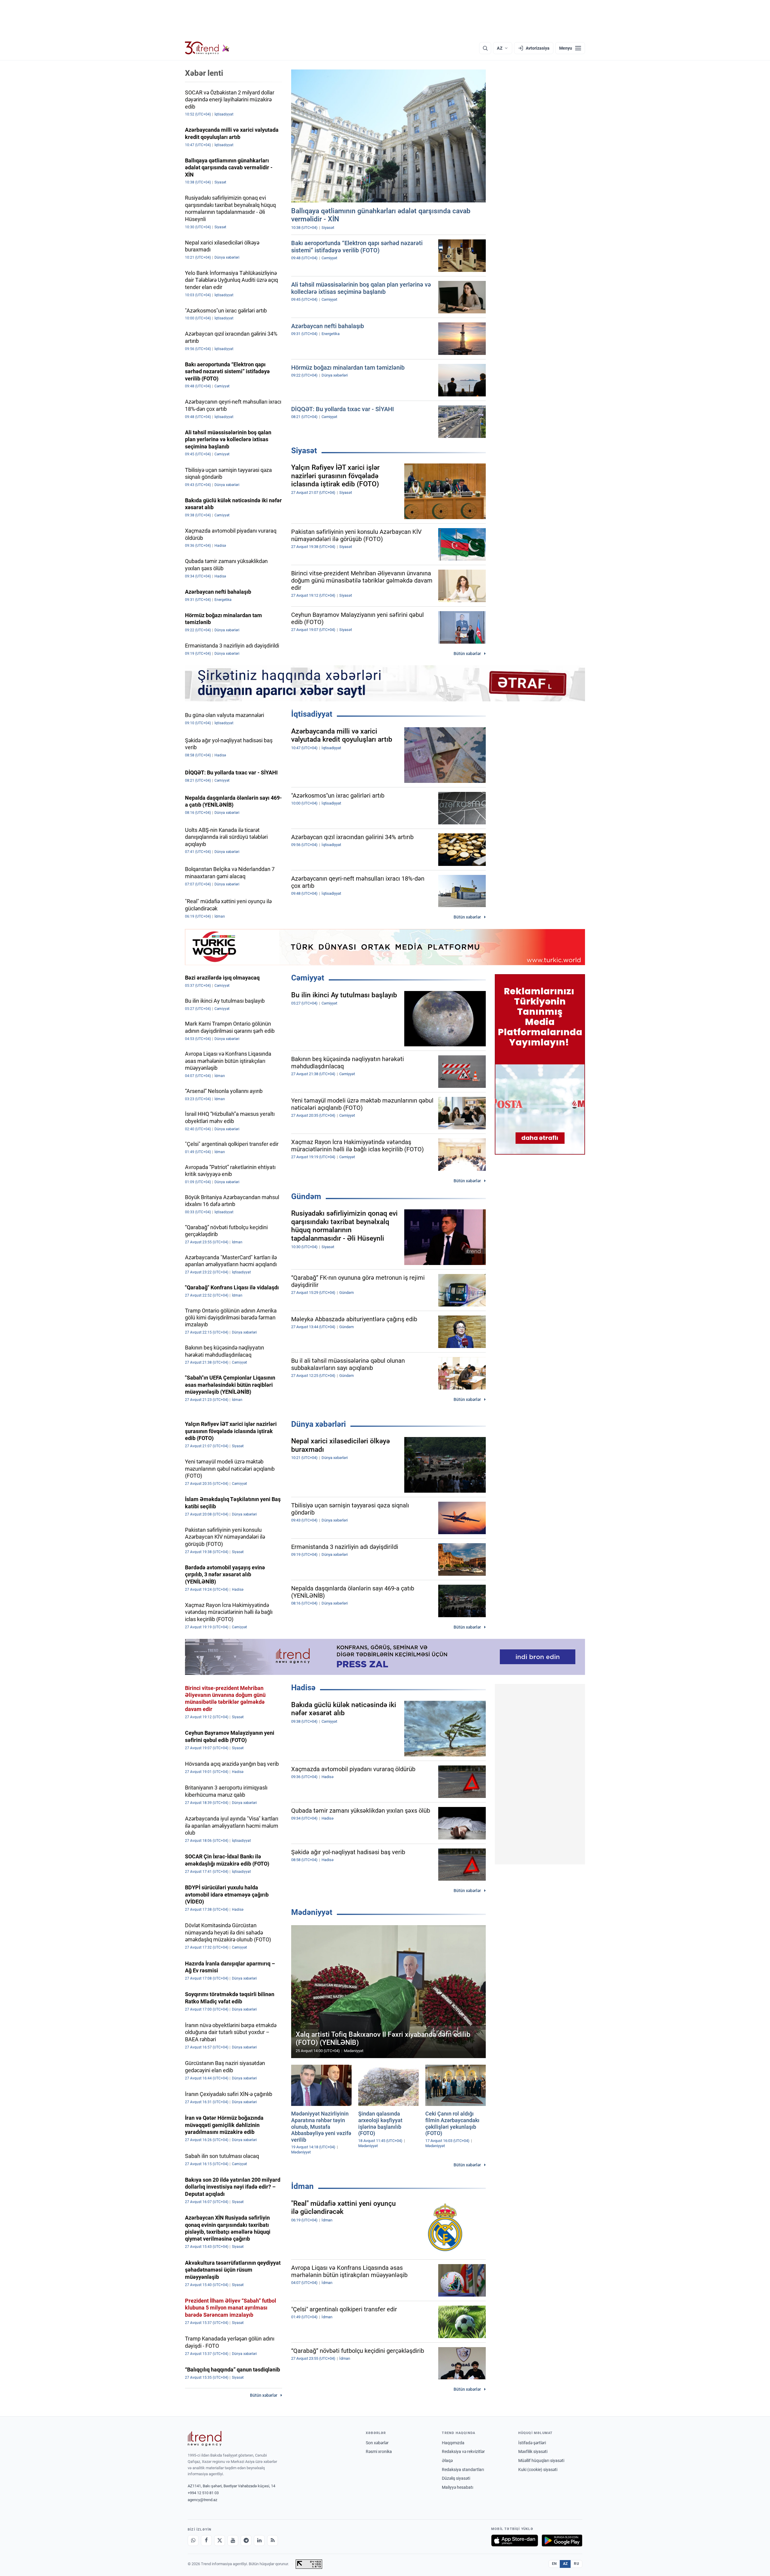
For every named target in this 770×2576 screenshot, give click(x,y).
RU (576, 2564)
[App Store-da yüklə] (515, 2541)
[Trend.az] (207, 48)
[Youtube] (233, 2541)
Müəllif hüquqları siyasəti (541, 2461)
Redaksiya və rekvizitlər (463, 2451)
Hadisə (303, 1688)
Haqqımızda (453, 2443)
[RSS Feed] (273, 2541)
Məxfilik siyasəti (533, 2451)
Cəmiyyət (308, 978)
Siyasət (304, 451)
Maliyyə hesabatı (457, 2487)
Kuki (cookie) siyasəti (538, 2470)
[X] (220, 2541)
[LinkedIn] (259, 2541)
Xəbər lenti (204, 73)
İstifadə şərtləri (532, 2443)
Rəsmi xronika (379, 2451)
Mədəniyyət (312, 1912)
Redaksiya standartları (463, 2470)
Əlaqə (447, 2461)
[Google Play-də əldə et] (562, 2541)
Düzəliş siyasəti (456, 2478)
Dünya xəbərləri (319, 1424)
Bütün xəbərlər (467, 654)
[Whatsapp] (193, 2541)
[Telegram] (246, 2541)
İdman (302, 2186)
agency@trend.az (202, 2500)
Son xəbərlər (377, 2443)
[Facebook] (206, 2541)
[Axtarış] (485, 48)
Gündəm (306, 1196)
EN (554, 2564)
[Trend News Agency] (205, 2439)
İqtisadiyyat (312, 714)
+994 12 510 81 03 (203, 2493)
